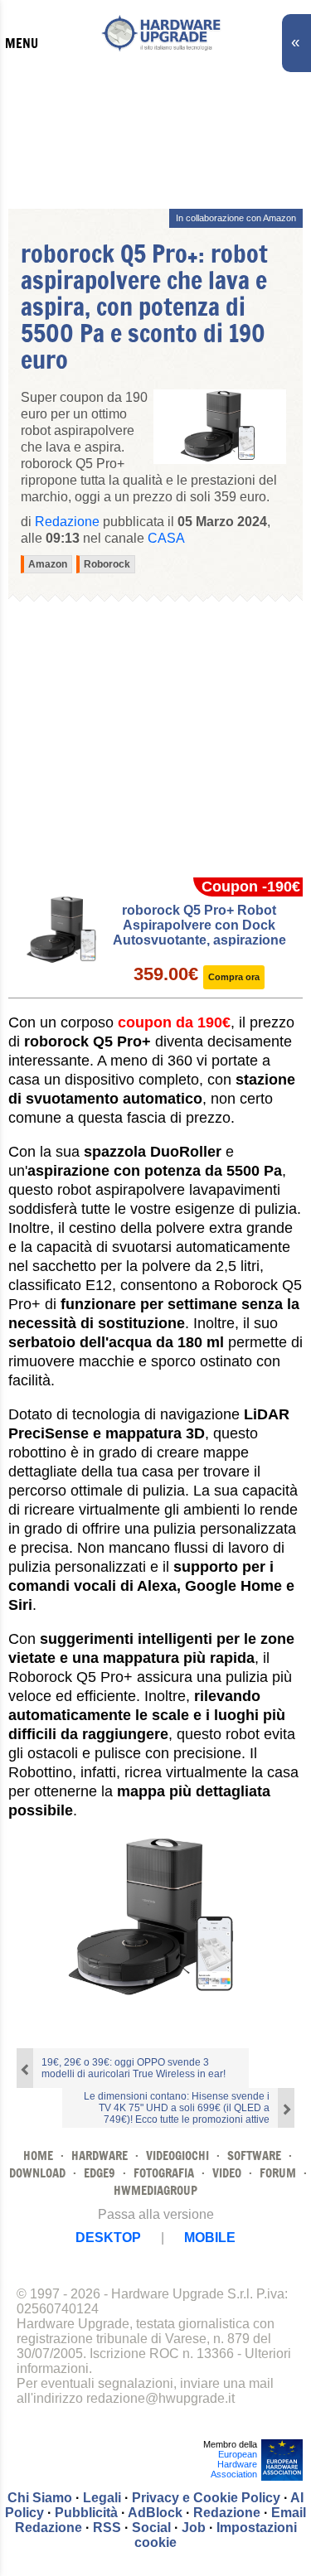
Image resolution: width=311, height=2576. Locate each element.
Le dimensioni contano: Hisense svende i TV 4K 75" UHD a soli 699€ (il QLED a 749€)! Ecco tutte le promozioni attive (177, 2108)
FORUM (278, 2173)
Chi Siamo (40, 2498)
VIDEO (227, 2173)
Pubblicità (86, 2513)
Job (194, 2528)
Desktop (108, 2238)
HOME (38, 2156)
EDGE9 (100, 2173)
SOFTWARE (254, 2156)
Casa (166, 538)
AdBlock (155, 2513)
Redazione (227, 2513)
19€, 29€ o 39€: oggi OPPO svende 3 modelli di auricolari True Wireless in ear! (134, 2068)
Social (151, 2528)
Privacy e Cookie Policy (206, 2498)
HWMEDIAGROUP (155, 2190)
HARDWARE (100, 2156)
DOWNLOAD (37, 2173)
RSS (107, 2528)
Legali (102, 2498)
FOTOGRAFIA (164, 2173)
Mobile (210, 2238)
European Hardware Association (234, 2464)
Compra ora (234, 977)
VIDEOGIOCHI (177, 2156)
